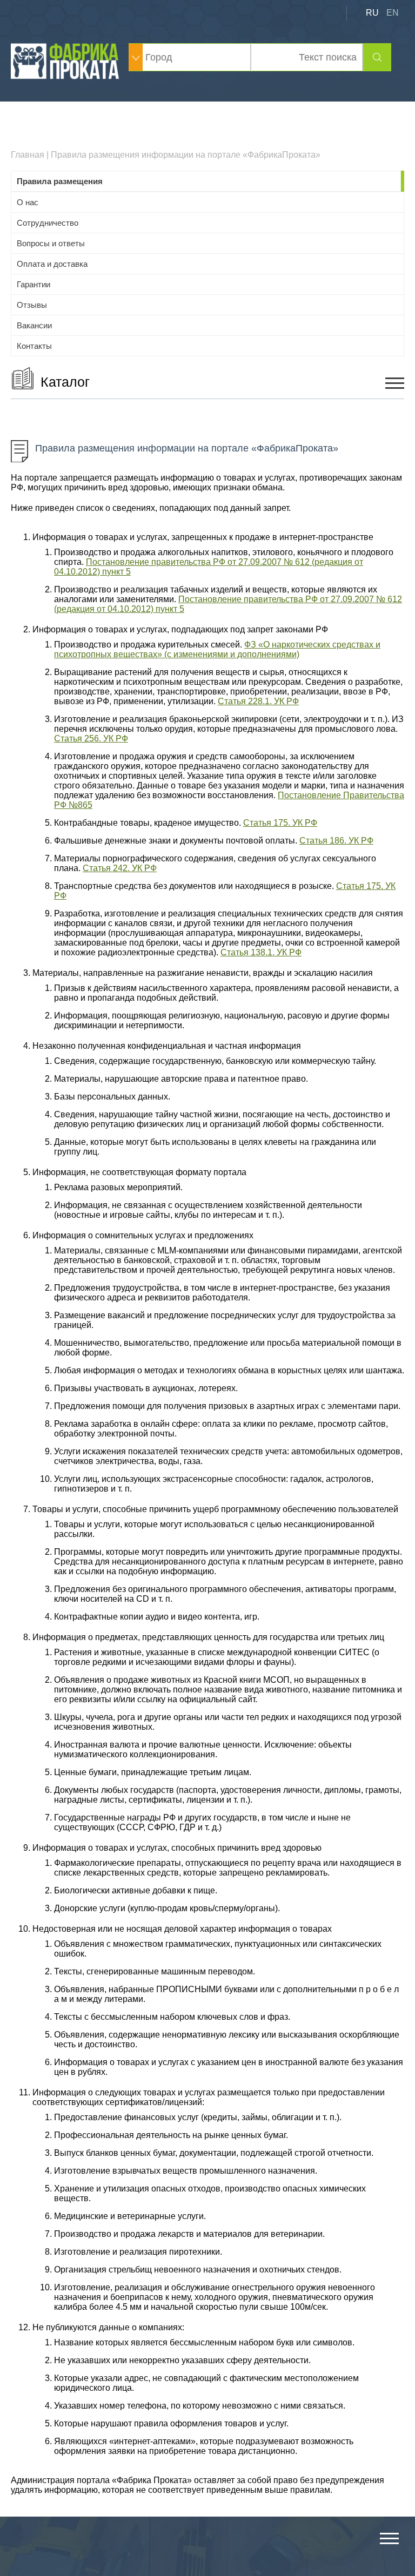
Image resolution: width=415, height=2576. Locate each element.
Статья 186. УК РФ (336, 841)
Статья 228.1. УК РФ (258, 701)
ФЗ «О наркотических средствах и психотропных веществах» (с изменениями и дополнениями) (217, 649)
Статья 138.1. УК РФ (261, 952)
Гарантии (34, 284)
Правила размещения (60, 181)
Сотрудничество (48, 223)
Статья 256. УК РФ (91, 739)
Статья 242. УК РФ (120, 868)
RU (372, 13)
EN (393, 13)
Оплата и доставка (52, 264)
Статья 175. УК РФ (280, 823)
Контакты (34, 346)
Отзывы (32, 305)
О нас (28, 202)
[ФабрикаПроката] (66, 76)
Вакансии (34, 325)
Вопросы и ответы (51, 243)
